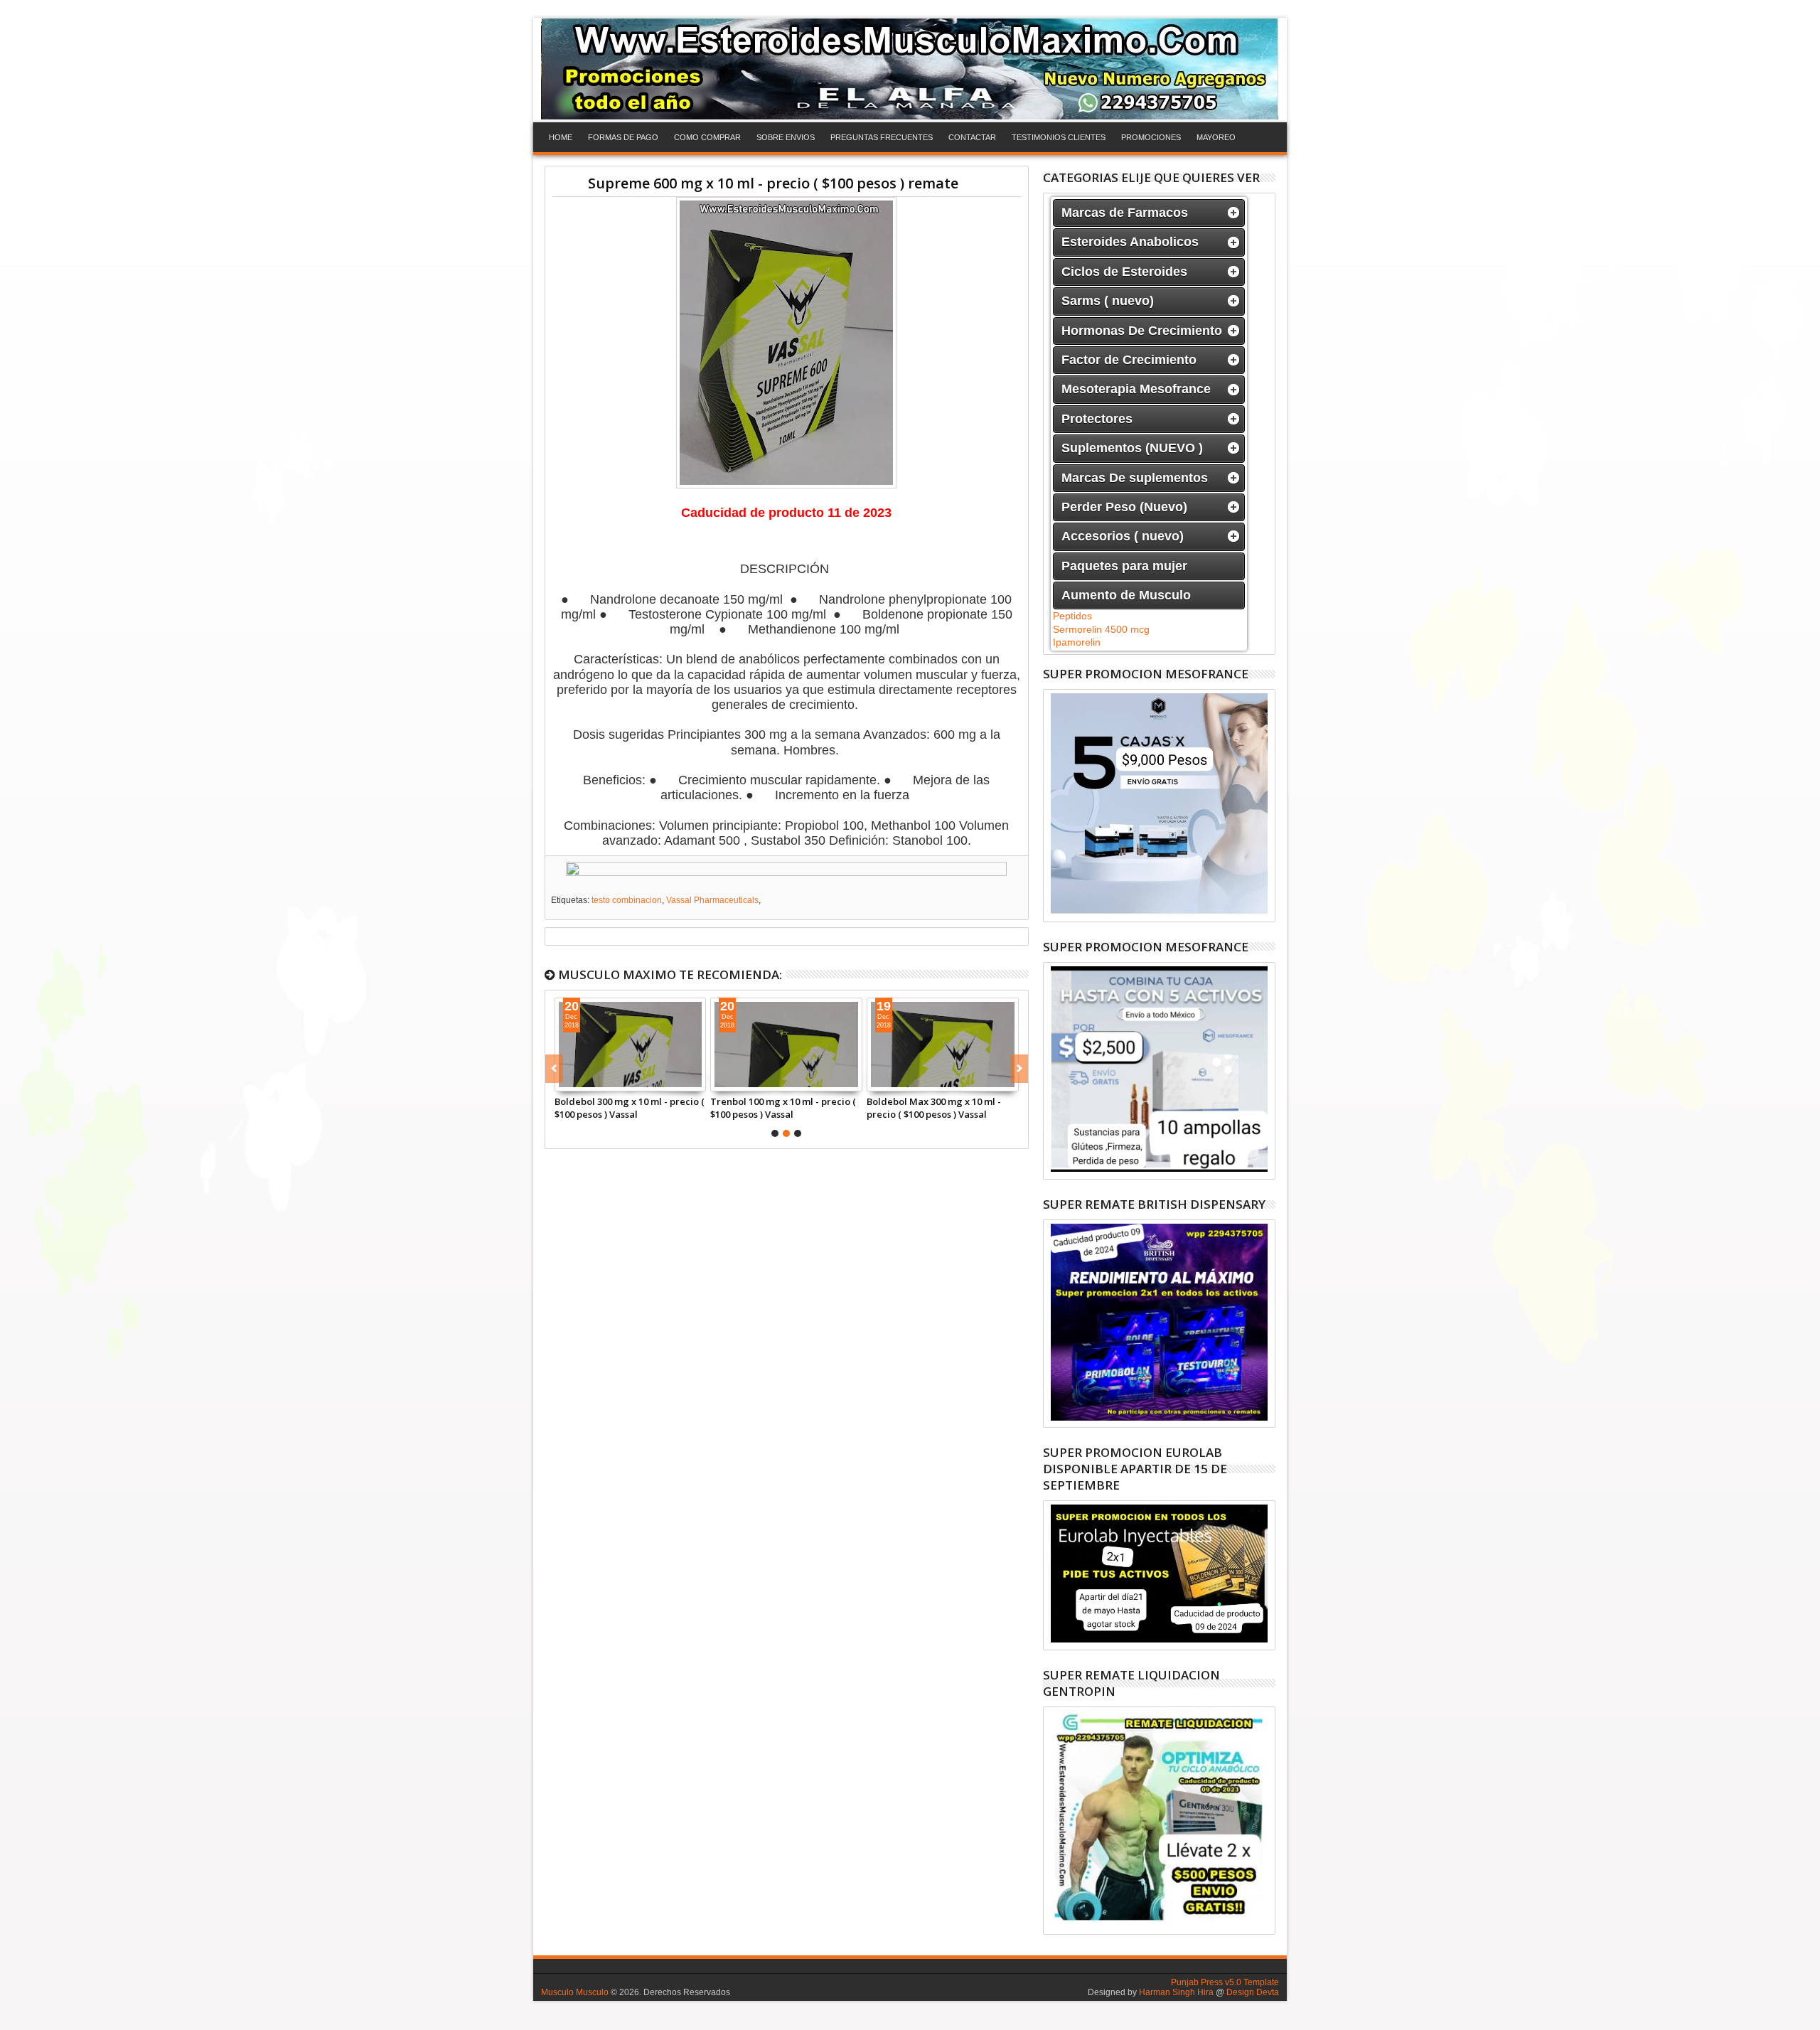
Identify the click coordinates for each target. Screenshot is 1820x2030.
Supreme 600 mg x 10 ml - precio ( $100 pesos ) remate (773, 183)
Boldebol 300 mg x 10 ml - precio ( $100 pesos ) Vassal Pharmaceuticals (630, 1108)
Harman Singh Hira (1176, 1992)
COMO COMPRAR (707, 137)
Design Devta (1253, 1992)
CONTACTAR (972, 137)
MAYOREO (1216, 137)
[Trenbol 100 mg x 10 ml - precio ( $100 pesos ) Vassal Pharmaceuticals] (786, 1045)
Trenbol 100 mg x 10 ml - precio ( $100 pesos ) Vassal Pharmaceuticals (783, 1108)
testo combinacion (627, 900)
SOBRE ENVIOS (786, 137)
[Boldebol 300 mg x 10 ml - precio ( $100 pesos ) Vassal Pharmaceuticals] (631, 1045)
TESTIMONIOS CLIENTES (1059, 137)
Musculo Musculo (575, 1992)
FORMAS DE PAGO (623, 137)
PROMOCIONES (1151, 137)
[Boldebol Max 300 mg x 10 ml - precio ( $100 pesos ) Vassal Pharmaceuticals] (943, 1045)
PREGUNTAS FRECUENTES (882, 137)
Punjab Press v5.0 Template (1225, 1982)
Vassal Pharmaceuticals (712, 900)
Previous (1019, 1069)
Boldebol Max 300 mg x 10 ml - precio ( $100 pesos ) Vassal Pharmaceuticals (934, 1108)
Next (554, 1069)
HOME (561, 137)
